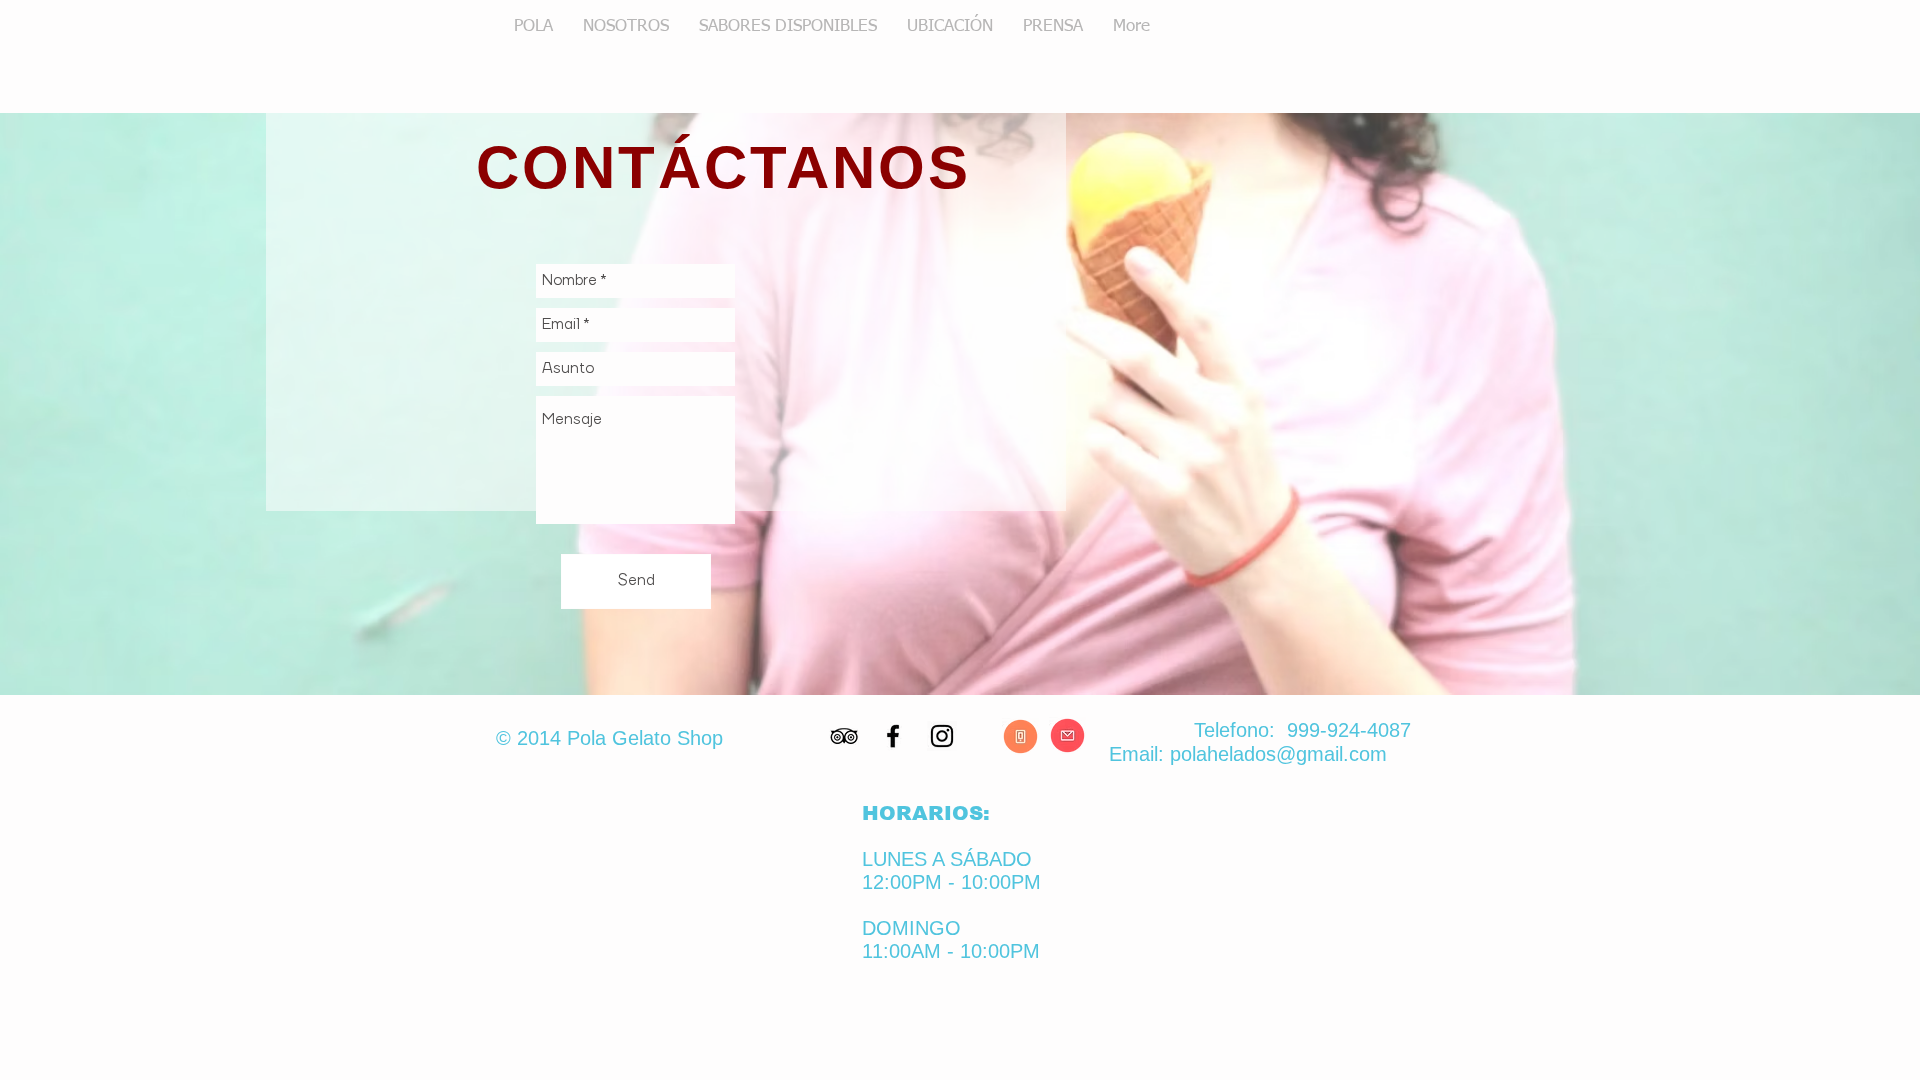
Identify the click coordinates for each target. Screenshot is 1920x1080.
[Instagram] (942, 736)
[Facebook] (893, 736)
